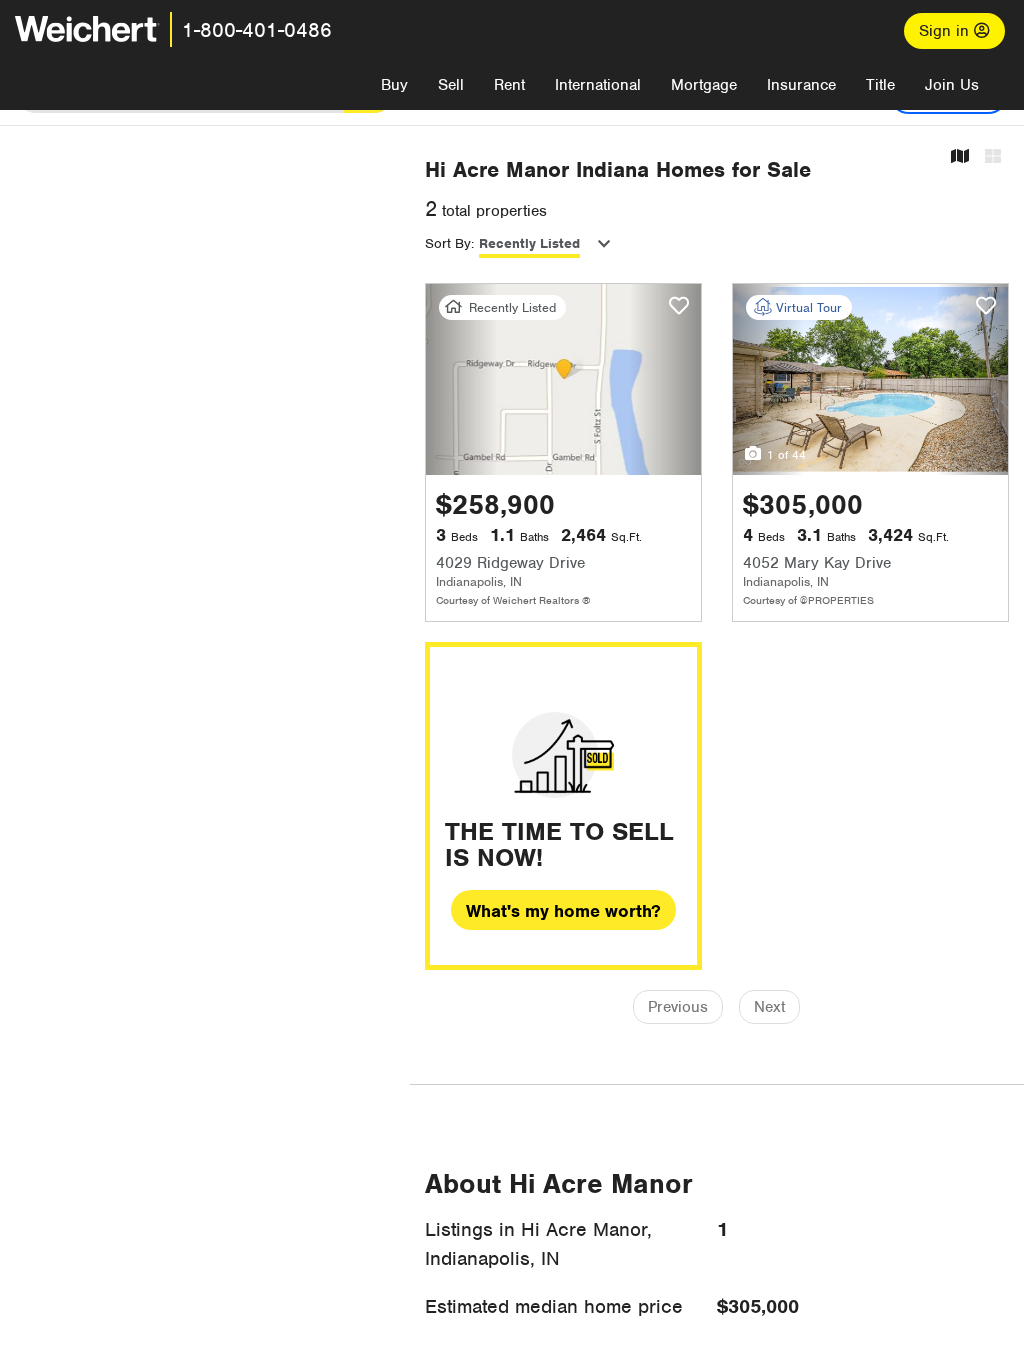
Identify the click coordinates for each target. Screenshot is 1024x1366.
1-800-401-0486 (257, 30)
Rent (509, 85)
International (598, 85)
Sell (451, 85)
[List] (993, 157)
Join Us (952, 85)
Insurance (801, 85)
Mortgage (704, 85)
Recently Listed (529, 243)
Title (880, 85)
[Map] (960, 157)
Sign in (946, 31)
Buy (394, 85)
